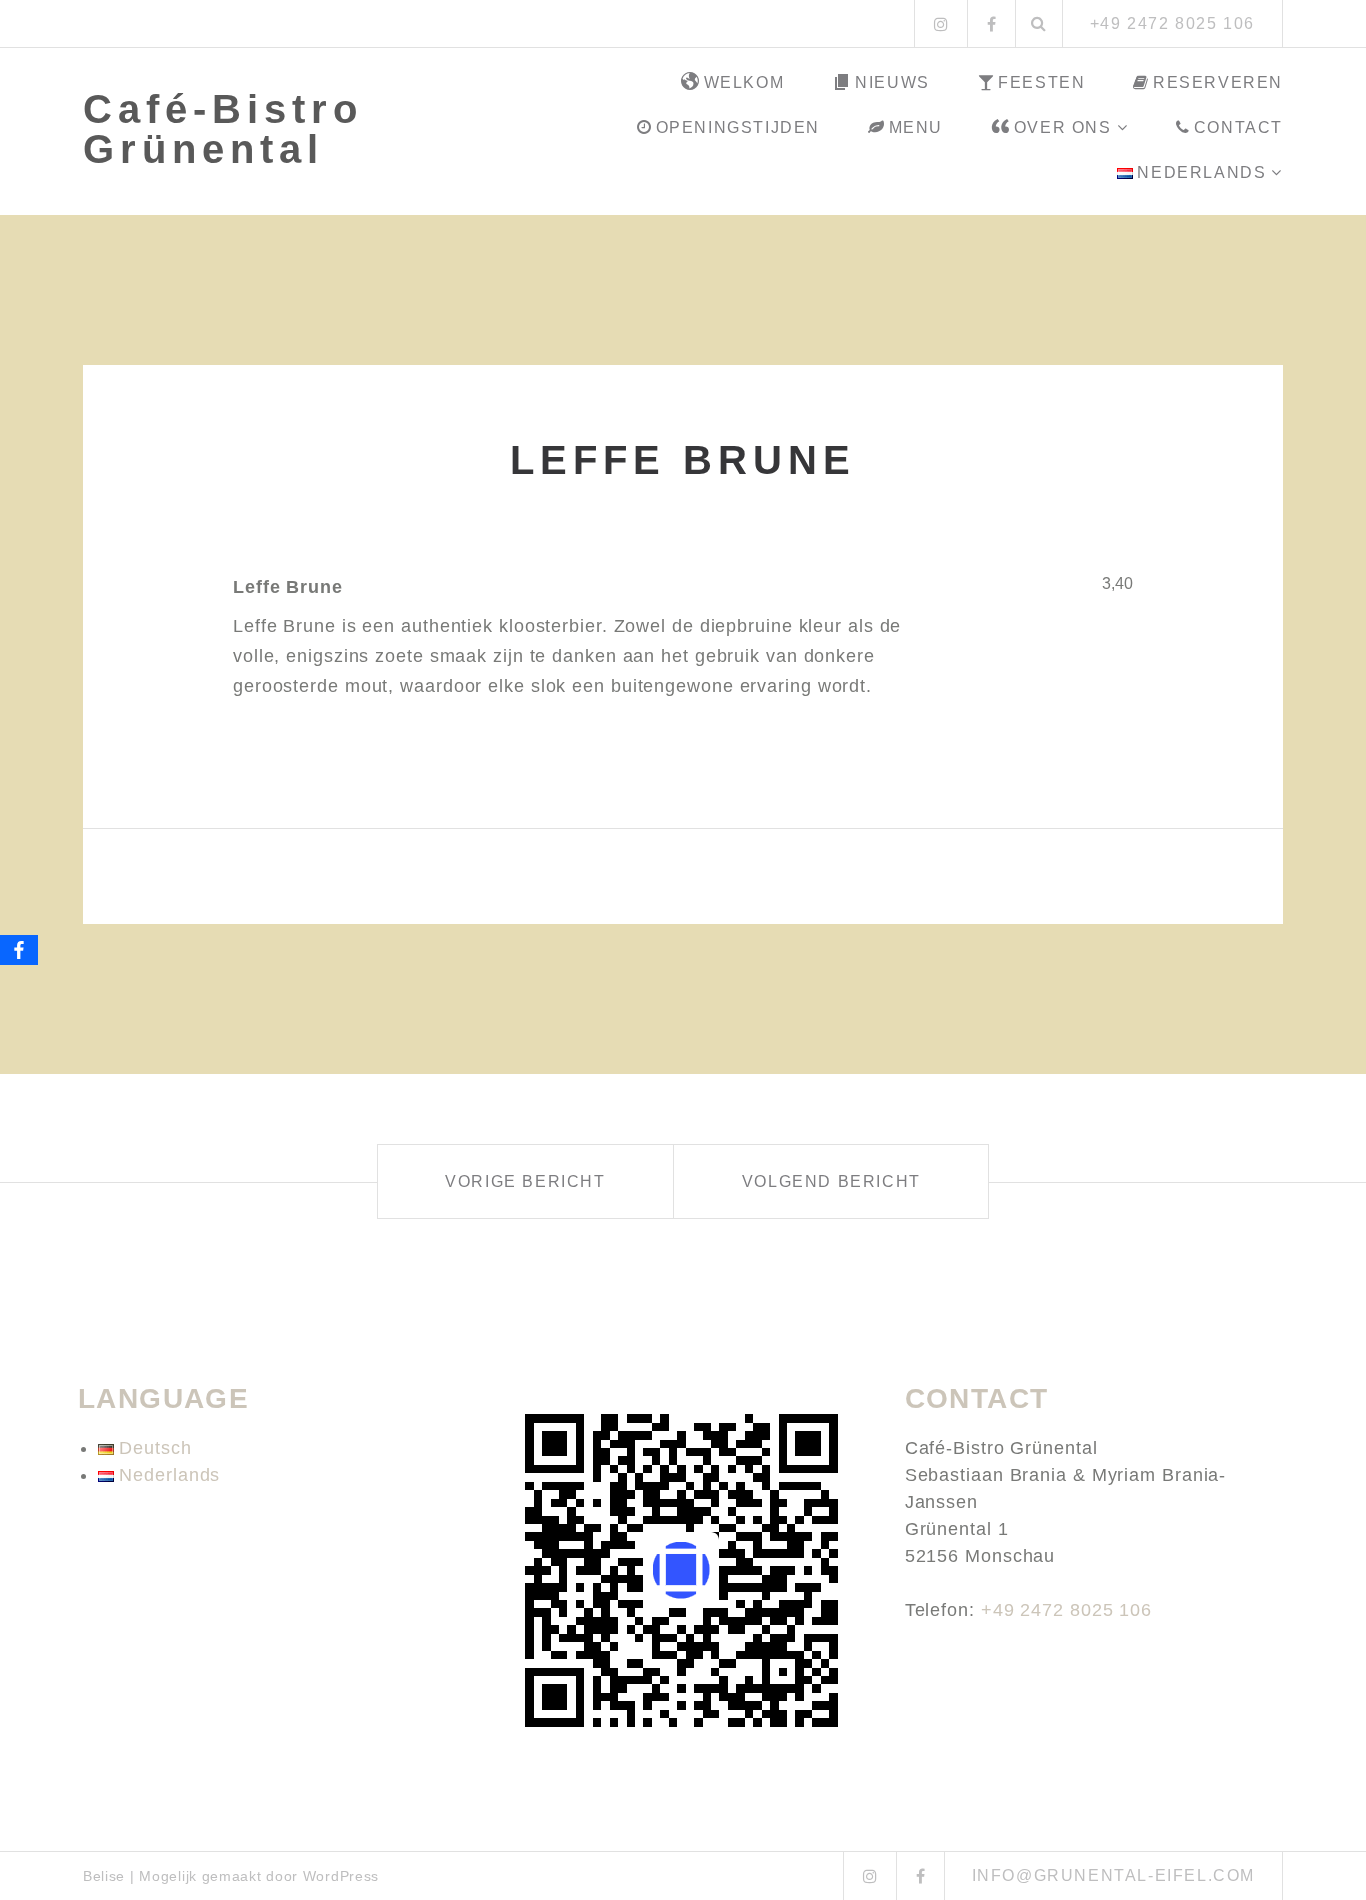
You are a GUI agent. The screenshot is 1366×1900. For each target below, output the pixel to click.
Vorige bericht (525, 1181)
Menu (916, 127)
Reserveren (1218, 82)
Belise (104, 1876)
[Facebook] (19, 950)
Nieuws (892, 82)
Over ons (1063, 127)
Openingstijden (738, 127)
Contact (1238, 127)
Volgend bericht (831, 1181)
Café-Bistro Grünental (223, 129)
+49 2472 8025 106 (1066, 1610)
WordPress (341, 1876)
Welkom (744, 82)
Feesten (1041, 82)
